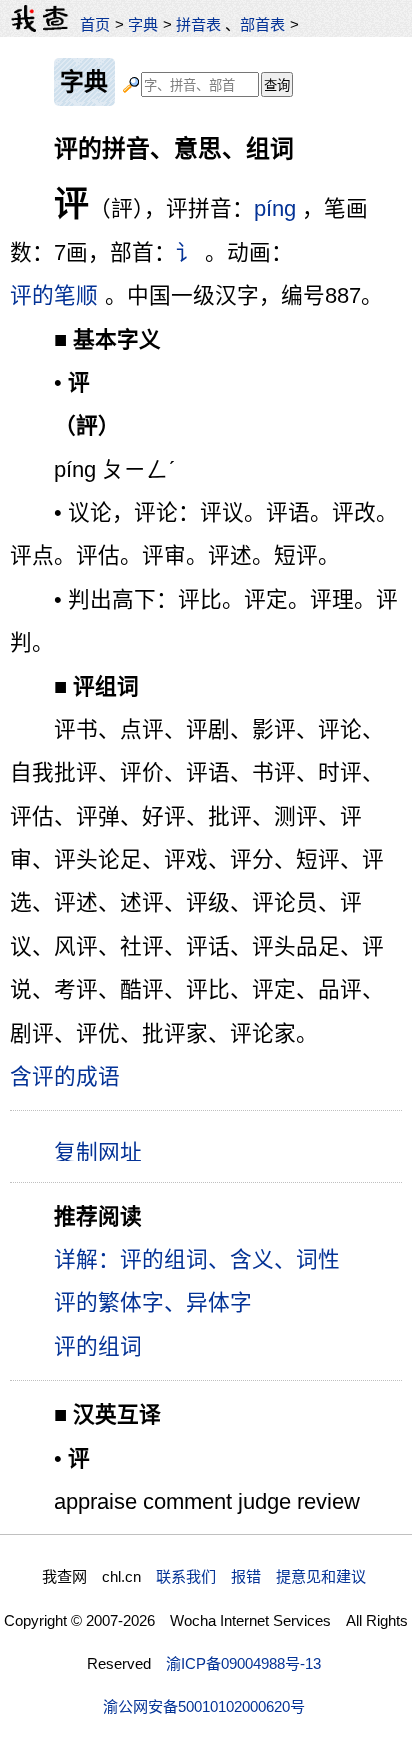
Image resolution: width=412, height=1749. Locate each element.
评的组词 (98, 1346)
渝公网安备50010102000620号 (204, 1706)
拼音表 (198, 24)
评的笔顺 (54, 295)
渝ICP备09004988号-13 (243, 1663)
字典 (143, 24)
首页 (95, 24)
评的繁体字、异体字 (153, 1302)
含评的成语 (65, 1076)
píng (275, 208)
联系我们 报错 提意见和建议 (261, 1576)
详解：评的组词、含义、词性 (197, 1259)
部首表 (262, 24)
